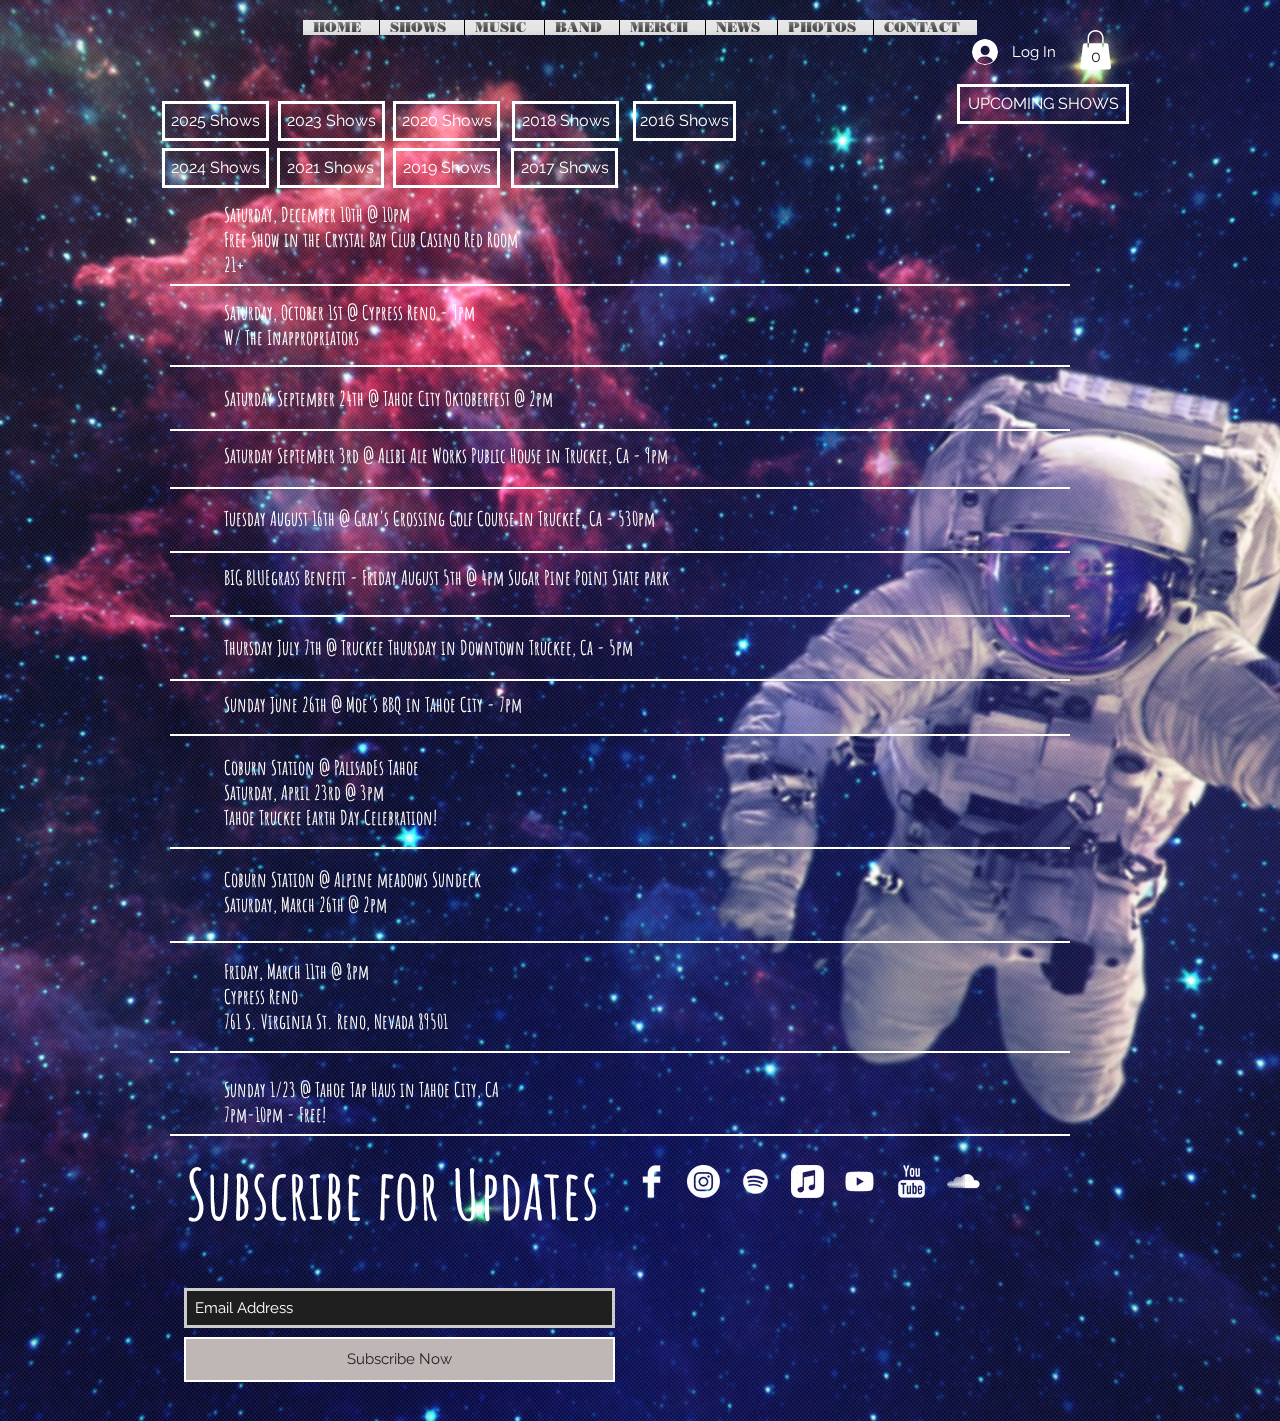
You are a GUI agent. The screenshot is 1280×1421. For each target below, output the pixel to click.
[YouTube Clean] (911, 1181)
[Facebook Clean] (651, 1181)
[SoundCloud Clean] (963, 1181)
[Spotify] (755, 1181)
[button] (1095, 49)
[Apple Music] (807, 1181)
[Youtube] (859, 1181)
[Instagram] (703, 1181)
